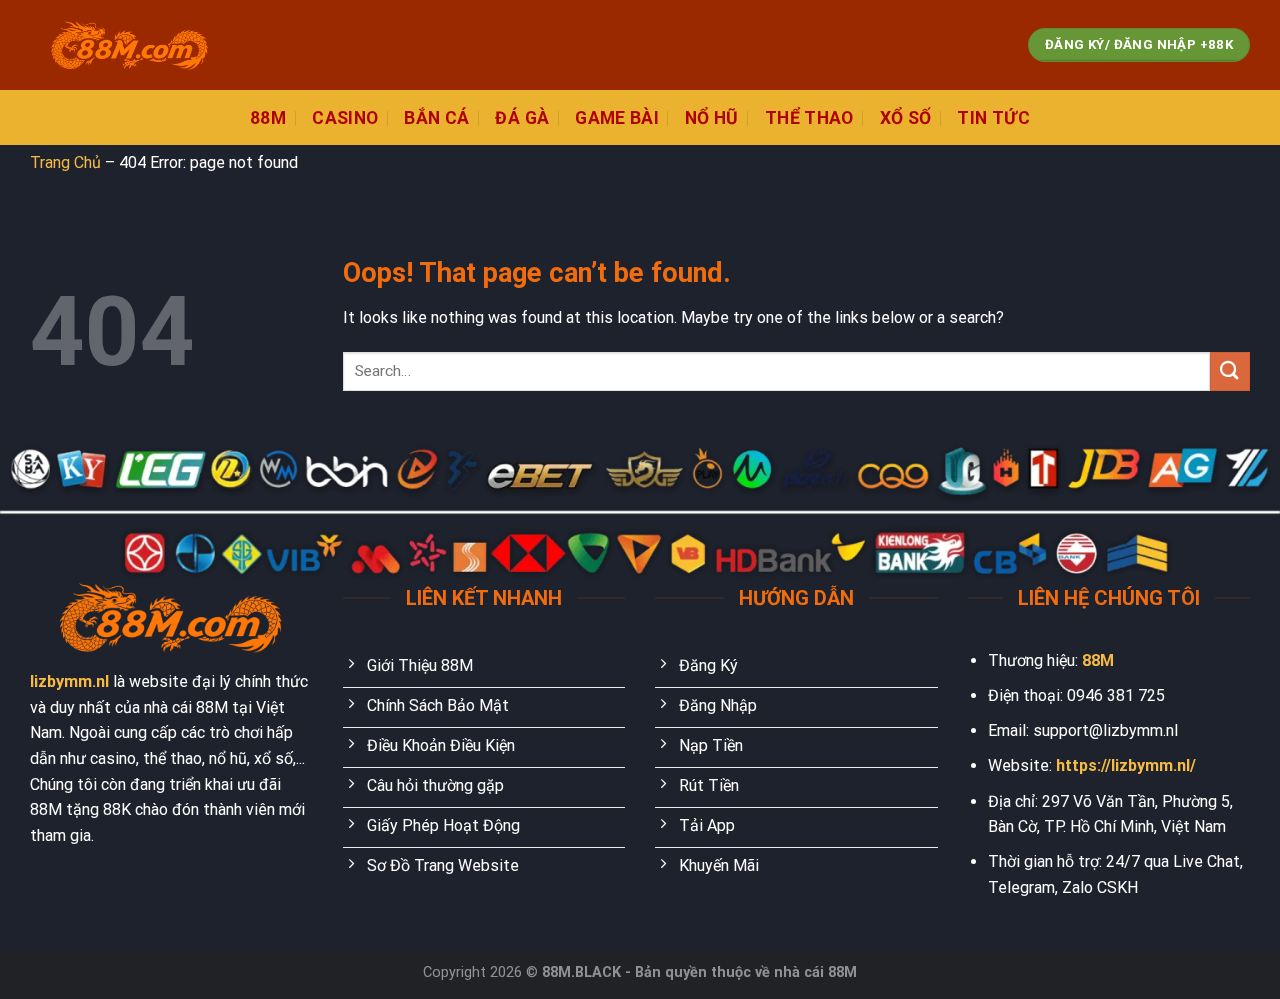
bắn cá (436, 118)
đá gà (522, 118)
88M (1098, 660)
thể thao (809, 118)
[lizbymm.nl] (130, 45)
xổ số (906, 118)
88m (268, 118)
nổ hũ (712, 118)
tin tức (993, 118)
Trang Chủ (65, 162)
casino (345, 118)
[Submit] (1230, 371)
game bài (617, 118)
